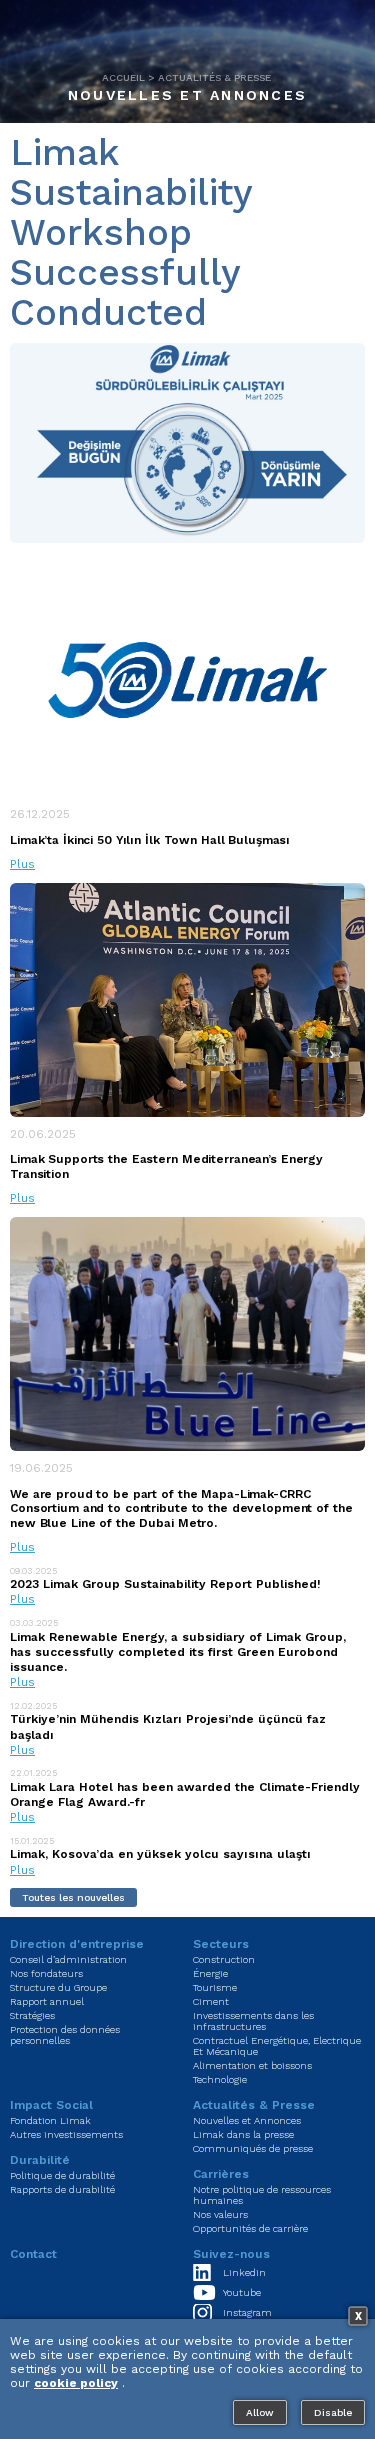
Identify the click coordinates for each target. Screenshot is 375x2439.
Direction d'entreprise (77, 1944)
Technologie (220, 2079)
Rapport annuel (47, 2001)
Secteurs (221, 1944)
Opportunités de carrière (250, 2228)
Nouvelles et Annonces (187, 95)
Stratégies (32, 2015)
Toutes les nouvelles (73, 1897)
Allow (260, 2412)
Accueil (123, 77)
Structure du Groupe (58, 1987)
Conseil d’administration (68, 1959)
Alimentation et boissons (252, 2065)
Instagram (247, 2312)
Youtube (242, 2292)
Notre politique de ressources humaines (262, 2195)
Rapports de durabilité (62, 2189)
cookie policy (76, 2383)
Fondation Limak (50, 2120)
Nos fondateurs (46, 1973)
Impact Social (51, 2105)
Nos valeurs (220, 2214)
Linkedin (244, 2272)
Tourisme (215, 1987)
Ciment (211, 2001)
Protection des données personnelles (65, 2035)
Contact (33, 2254)
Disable (333, 2412)
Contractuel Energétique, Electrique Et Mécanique (277, 2046)
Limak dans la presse (243, 2134)
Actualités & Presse (214, 77)
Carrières (221, 2174)
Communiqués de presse (253, 2148)
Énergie (210, 1973)
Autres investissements (66, 2134)
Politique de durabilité (62, 2175)
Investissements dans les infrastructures (253, 2021)
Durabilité (40, 2160)
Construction (224, 1959)
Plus (22, 864)
